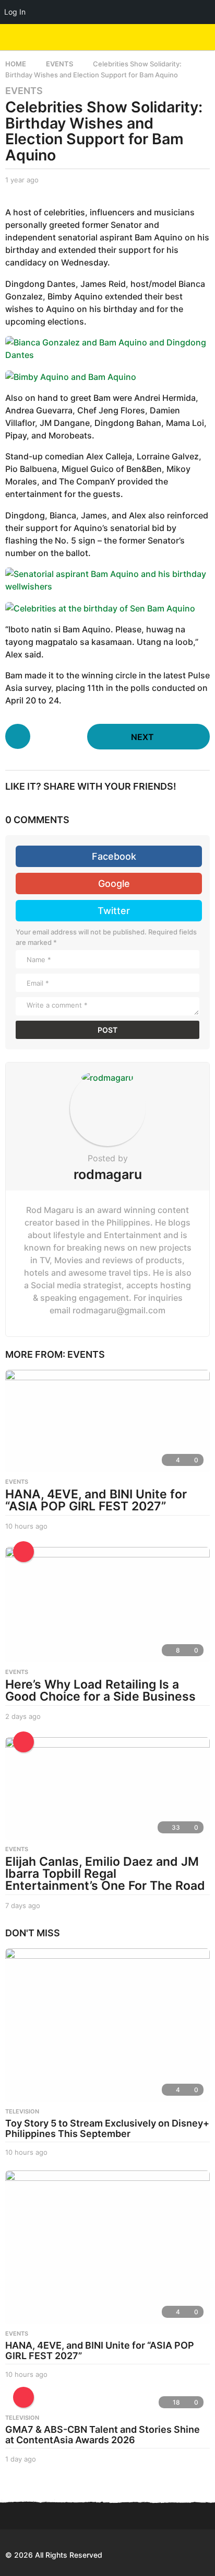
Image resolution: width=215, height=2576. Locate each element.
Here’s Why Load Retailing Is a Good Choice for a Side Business (100, 1690)
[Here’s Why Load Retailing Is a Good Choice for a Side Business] (107, 1605)
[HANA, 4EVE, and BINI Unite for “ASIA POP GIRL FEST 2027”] (107, 1421)
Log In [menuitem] (15, 12)
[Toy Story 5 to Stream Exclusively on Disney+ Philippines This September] (107, 2025)
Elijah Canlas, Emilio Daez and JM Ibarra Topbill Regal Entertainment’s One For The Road (105, 1874)
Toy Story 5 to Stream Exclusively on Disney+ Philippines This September (107, 2128)
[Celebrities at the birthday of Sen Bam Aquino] (100, 607)
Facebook (114, 856)
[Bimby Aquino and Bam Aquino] (71, 376)
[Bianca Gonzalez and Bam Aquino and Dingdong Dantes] (107, 348)
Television (22, 2111)
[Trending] (23, 1552)
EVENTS (24, 91)
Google (114, 883)
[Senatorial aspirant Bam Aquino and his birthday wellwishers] (107, 579)
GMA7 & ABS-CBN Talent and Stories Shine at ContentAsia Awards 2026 (103, 2435)
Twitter (114, 911)
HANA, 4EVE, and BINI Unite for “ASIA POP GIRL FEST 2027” (96, 1500)
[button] (185, 37)
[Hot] (23, 1742)
